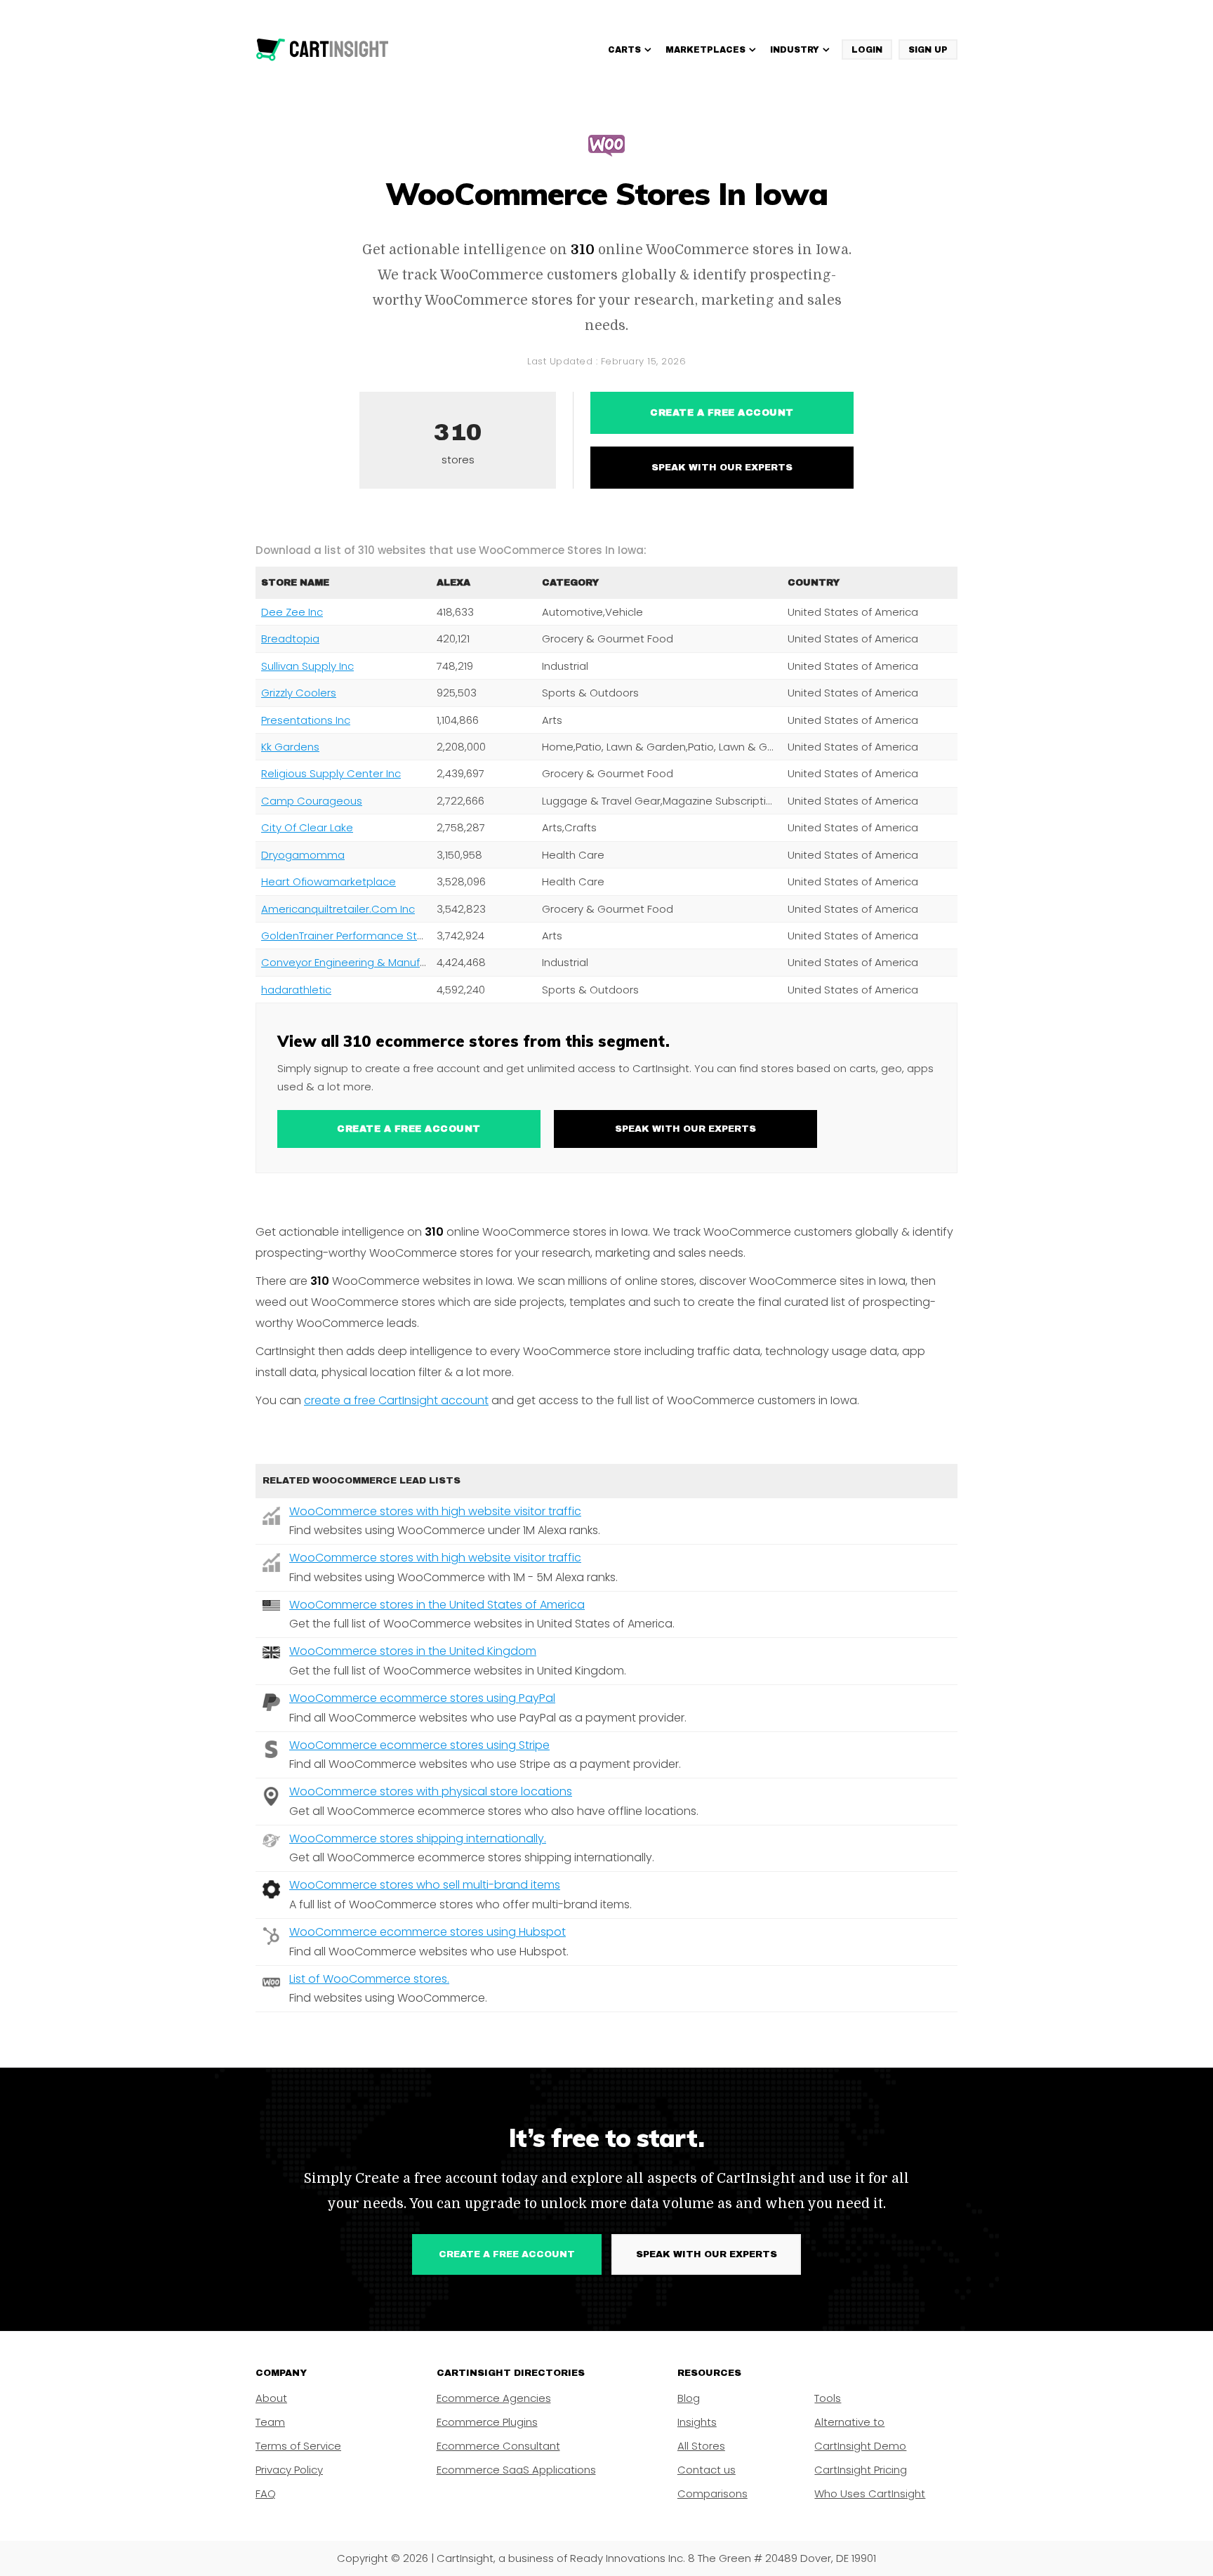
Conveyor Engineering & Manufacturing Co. (372, 962)
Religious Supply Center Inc (331, 773)
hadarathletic (296, 990)
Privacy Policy (289, 2470)
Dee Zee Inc (292, 612)
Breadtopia (290, 639)
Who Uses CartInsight (870, 2494)
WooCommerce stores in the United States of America (437, 1605)
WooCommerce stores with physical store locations (431, 1791)
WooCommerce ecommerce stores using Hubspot (427, 1932)
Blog (689, 2398)
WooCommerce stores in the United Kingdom (413, 1651)
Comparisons (712, 2494)
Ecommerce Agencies (494, 2398)
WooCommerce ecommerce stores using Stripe (419, 1745)
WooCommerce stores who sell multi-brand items (425, 1885)
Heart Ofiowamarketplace (329, 881)
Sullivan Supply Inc (307, 666)
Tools (828, 2398)
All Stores (701, 2446)
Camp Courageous (312, 801)
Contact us (707, 2470)
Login (867, 50)
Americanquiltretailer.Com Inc (338, 909)
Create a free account (722, 413)
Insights (697, 2422)
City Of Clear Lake (307, 827)
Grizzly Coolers (299, 693)
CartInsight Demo (860, 2446)
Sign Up (928, 50)
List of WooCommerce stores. (369, 1979)
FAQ (266, 2494)
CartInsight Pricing (861, 2470)
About (271, 2398)
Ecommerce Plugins (487, 2422)
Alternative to (849, 2422)
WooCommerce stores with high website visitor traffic (435, 1511)
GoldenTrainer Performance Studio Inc (359, 936)
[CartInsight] (323, 50)
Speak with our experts (722, 468)
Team (270, 2422)
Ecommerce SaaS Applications (516, 2470)
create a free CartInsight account (396, 1400)
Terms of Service (298, 2446)
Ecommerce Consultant (498, 2446)
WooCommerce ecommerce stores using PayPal (422, 1698)
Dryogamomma (303, 855)
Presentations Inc (306, 720)
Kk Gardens (290, 747)
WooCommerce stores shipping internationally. (418, 1838)
